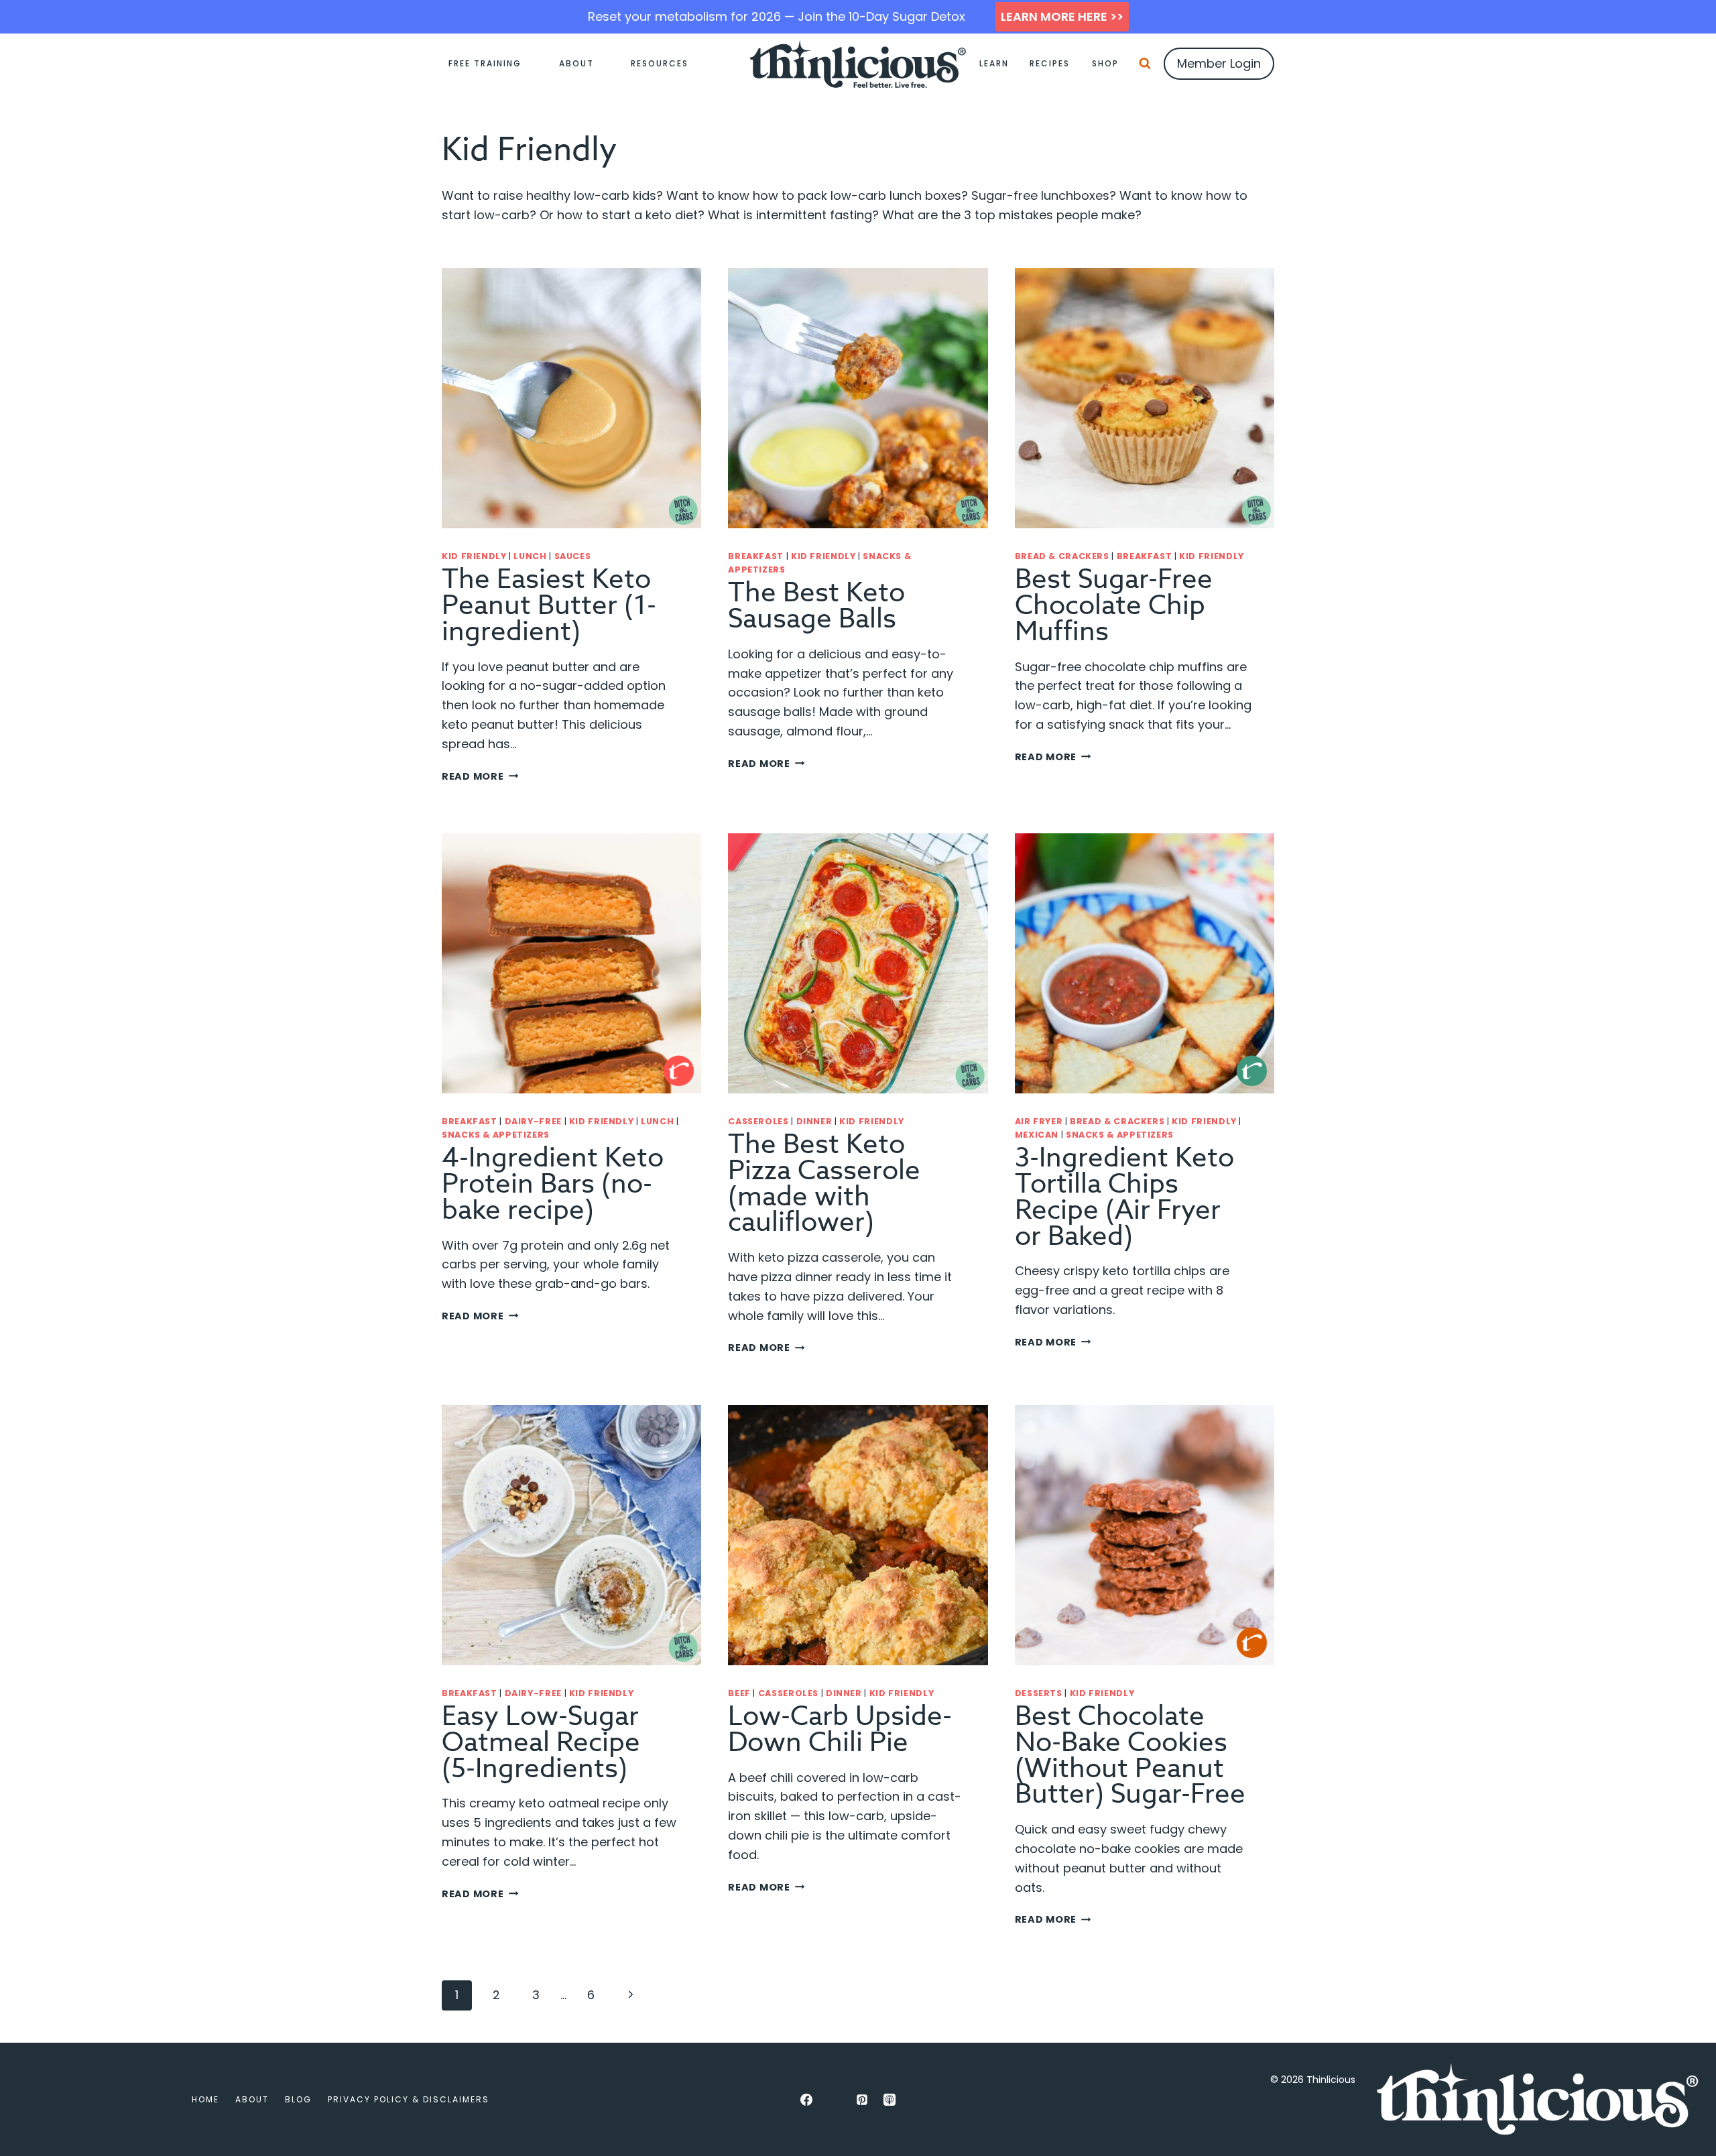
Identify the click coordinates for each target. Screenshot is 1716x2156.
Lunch (530, 556)
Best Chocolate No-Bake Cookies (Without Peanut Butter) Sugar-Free (1130, 1755)
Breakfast (756, 556)
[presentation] (571, 398)
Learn (994, 63)
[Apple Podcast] (890, 2100)
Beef (739, 1693)
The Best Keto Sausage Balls (816, 606)
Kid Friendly (474, 556)
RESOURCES (660, 63)
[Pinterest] (862, 2100)
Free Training (485, 63)
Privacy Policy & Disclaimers (409, 2099)
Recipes (1050, 63)
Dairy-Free (533, 1121)
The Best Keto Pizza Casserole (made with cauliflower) (824, 1184)
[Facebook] (806, 2100)
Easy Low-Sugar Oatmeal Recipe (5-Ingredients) (541, 1743)
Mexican (1037, 1135)
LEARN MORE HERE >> (1062, 16)
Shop (1105, 63)
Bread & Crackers (1062, 556)
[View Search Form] (1145, 64)
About (576, 63)
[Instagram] (834, 2100)
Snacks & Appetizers (496, 1135)
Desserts (1039, 1693)
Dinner (814, 1121)
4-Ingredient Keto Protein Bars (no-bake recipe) (553, 1184)
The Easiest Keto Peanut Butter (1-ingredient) (549, 606)
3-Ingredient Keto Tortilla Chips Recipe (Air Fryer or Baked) (1124, 1197)
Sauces (573, 556)
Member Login (1219, 63)
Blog (298, 2099)
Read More (480, 776)
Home (205, 2099)
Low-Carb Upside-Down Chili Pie (840, 1730)
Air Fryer (1039, 1121)
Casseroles (758, 1121)
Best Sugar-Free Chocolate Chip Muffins (1114, 606)
